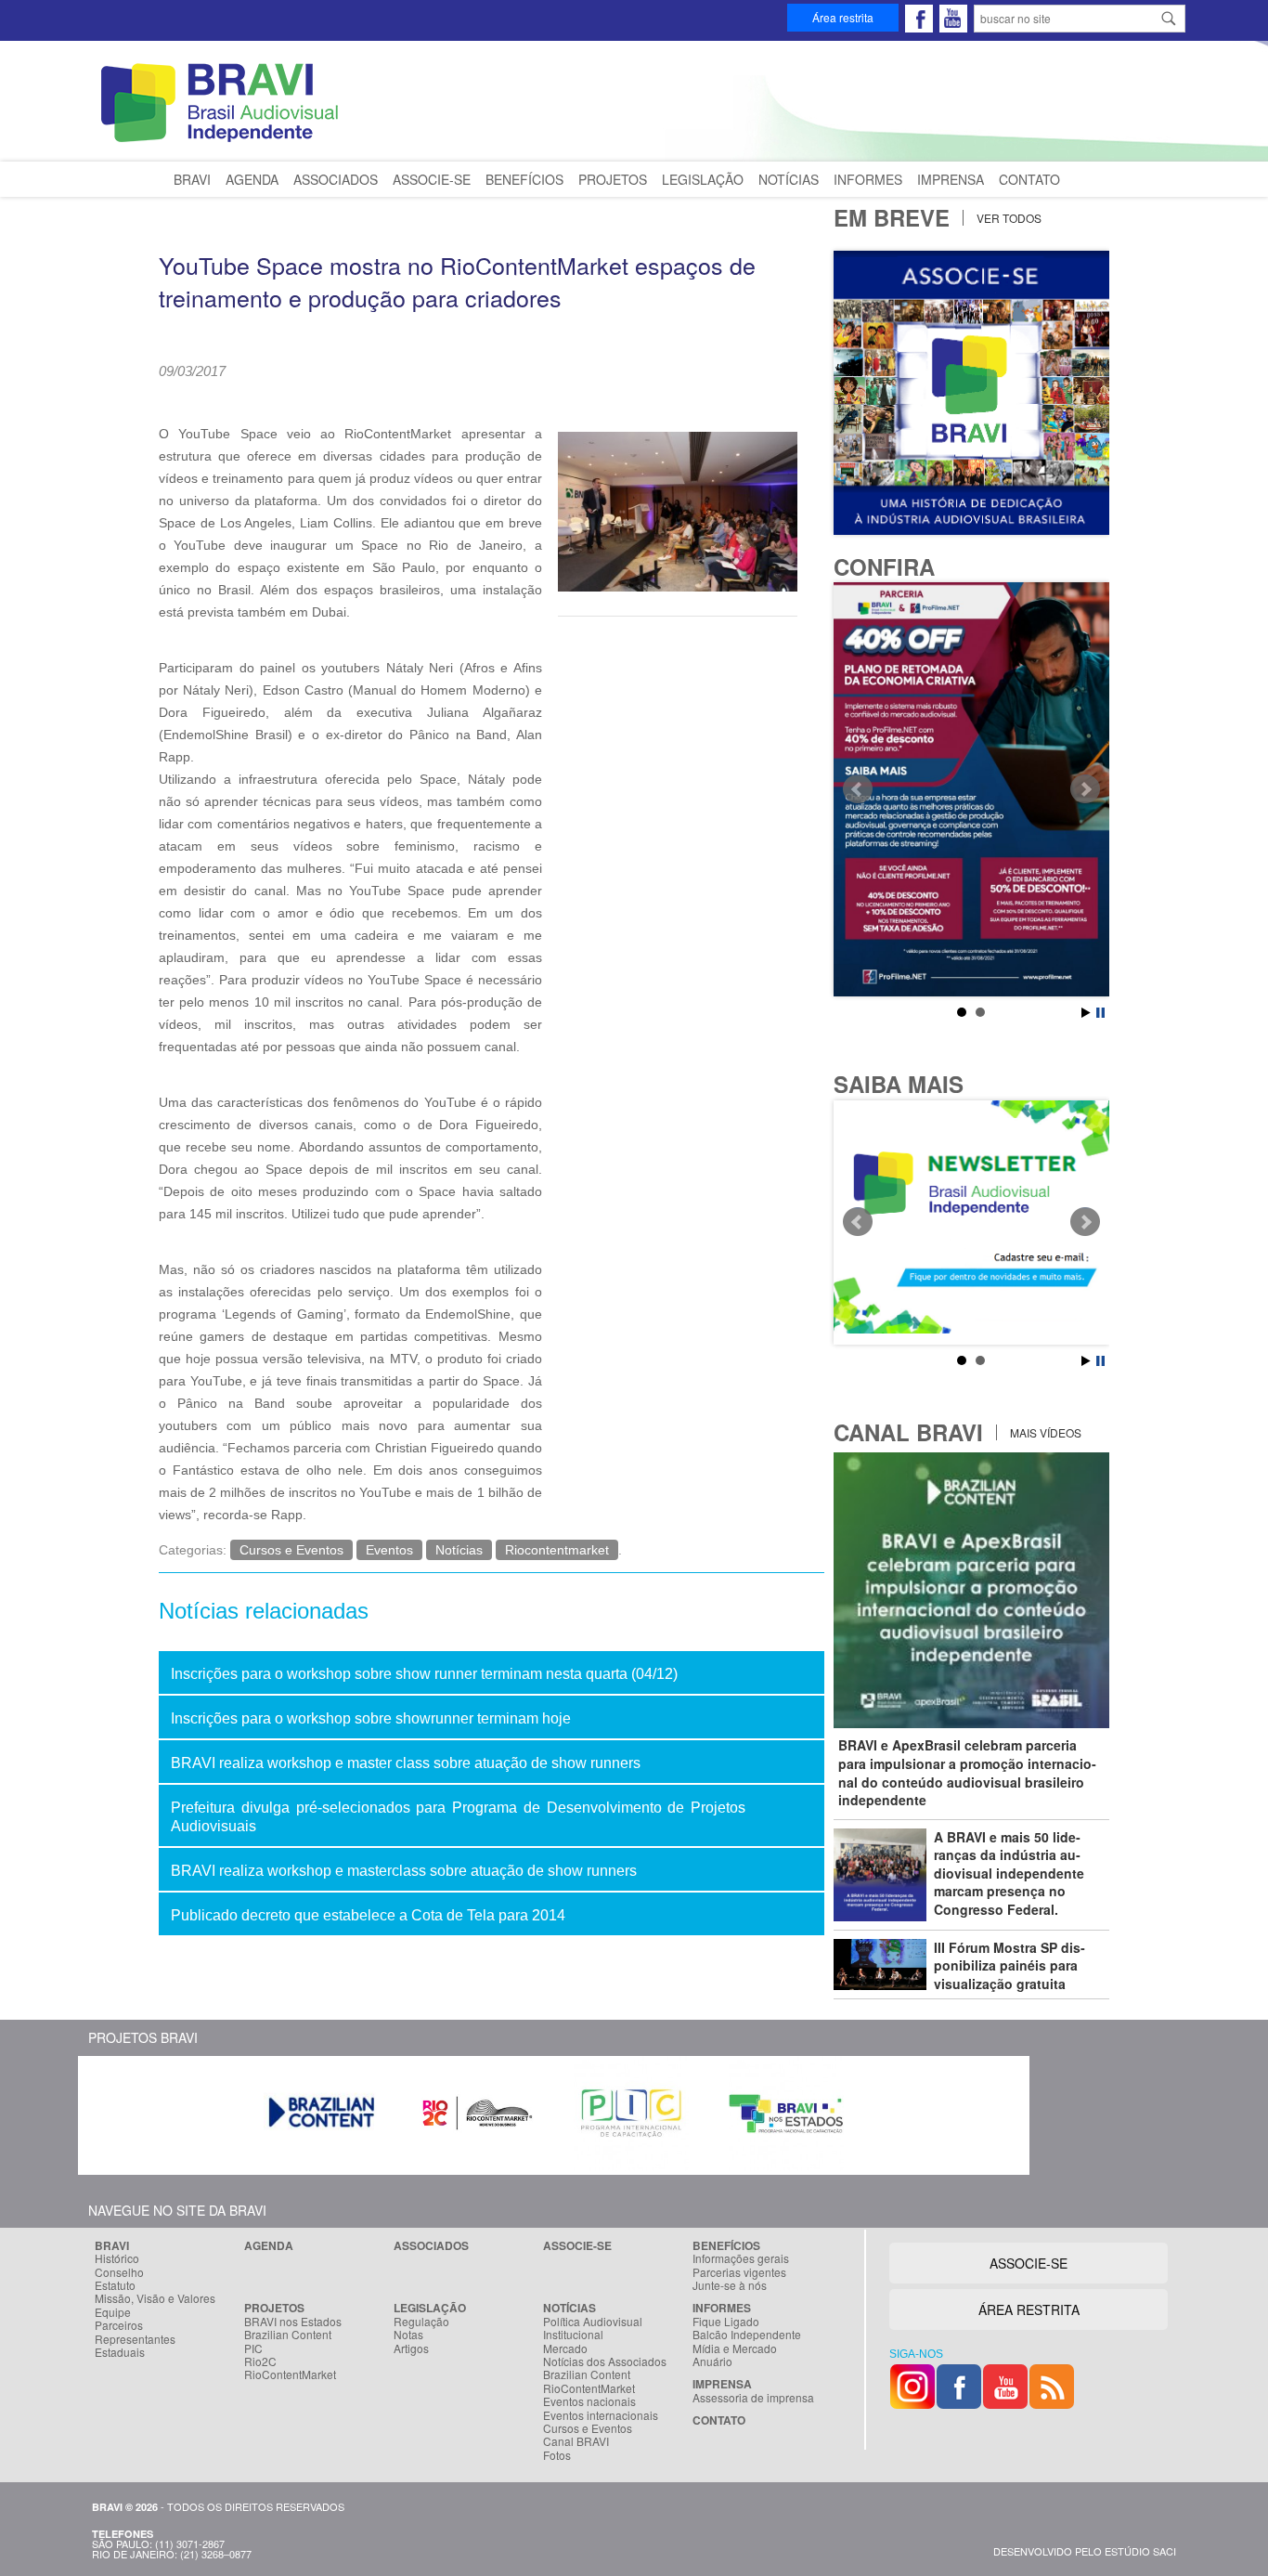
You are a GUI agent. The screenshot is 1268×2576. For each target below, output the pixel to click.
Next (1085, 789)
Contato (1029, 179)
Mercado (565, 2348)
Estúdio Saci (1140, 2551)
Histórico (117, 2258)
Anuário (712, 2361)
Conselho (119, 2272)
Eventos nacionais (589, 2401)
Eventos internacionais (601, 2415)
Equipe (113, 2312)
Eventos (389, 1550)
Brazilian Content (288, 2335)
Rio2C (260, 2361)
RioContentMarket (290, 2374)
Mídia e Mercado (735, 2348)
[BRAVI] (223, 142)
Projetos (613, 179)
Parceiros (119, 2325)
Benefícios (524, 179)
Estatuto (115, 2285)
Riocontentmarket (557, 1550)
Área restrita (843, 17)
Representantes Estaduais (135, 2346)
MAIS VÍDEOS (1044, 1432)
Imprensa (951, 179)
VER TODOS (1008, 218)
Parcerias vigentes (739, 2272)
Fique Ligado (726, 2322)
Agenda (252, 179)
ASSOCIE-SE (1029, 2263)
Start (1086, 1013)
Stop (1100, 1013)
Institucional (573, 2335)
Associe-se (432, 179)
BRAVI (192, 179)
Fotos (557, 2455)
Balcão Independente (747, 2335)
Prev (858, 789)
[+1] (419, 396)
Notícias (789, 179)
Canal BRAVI (576, 2441)
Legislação (703, 179)
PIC (253, 2348)
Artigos (411, 2348)
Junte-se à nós (730, 2285)
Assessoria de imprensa (753, 2398)
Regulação (421, 2322)
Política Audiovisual (593, 2322)
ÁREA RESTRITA (1029, 2309)
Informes (868, 179)
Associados (336, 179)
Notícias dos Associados (605, 2361)
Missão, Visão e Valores (155, 2298)
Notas (408, 2335)
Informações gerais (741, 2258)
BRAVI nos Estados (293, 2322)
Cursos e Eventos (291, 1550)
